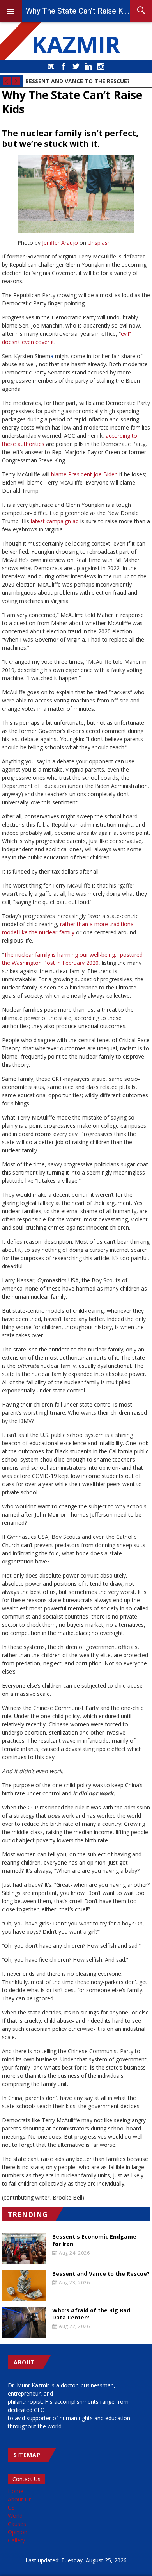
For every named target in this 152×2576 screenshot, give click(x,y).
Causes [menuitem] (17, 2524)
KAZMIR (76, 44)
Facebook (64, 66)
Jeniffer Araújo (60, 243)
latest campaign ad (55, 521)
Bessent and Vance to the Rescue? (78, 81)
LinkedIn (88, 66)
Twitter (76, 66)
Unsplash (99, 243)
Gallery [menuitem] (16, 2540)
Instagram (101, 66)
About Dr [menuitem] (19, 2499)
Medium (51, 66)
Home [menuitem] (16, 2491)
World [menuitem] (15, 2516)
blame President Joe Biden (84, 474)
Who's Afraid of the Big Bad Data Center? (91, 2314)
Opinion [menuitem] (18, 2532)
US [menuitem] (11, 2507)
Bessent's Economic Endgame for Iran (94, 2240)
